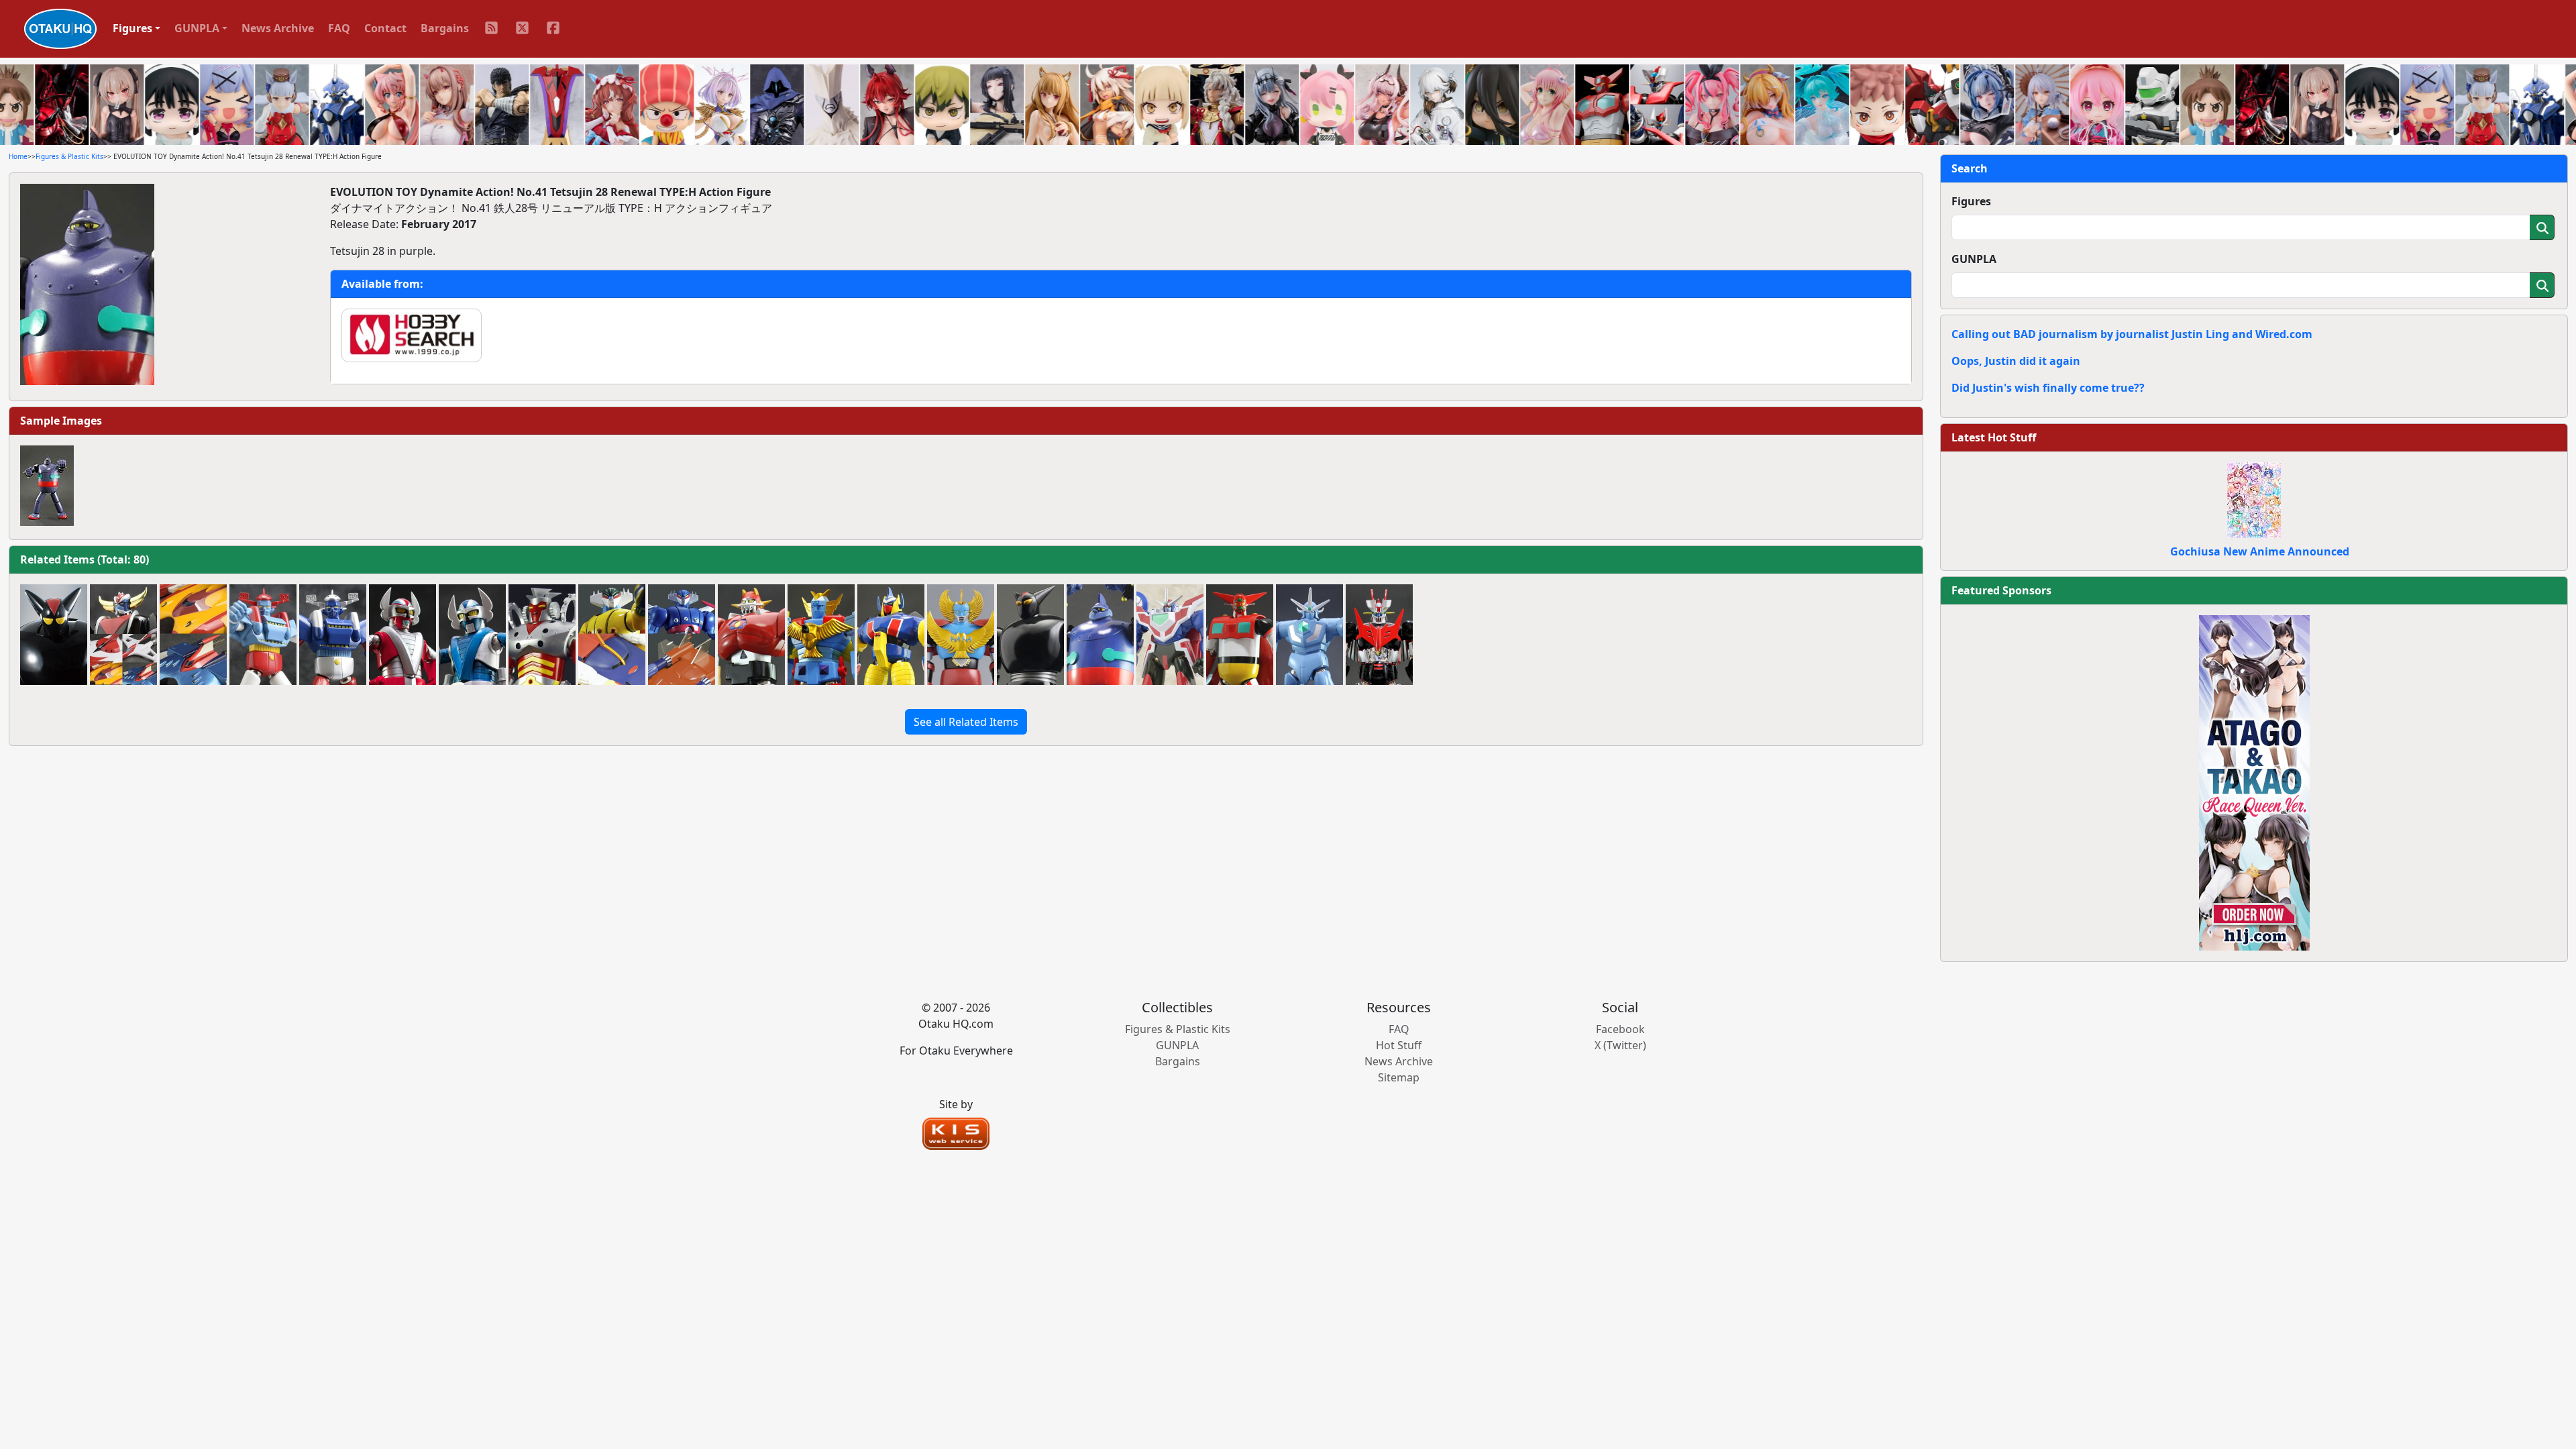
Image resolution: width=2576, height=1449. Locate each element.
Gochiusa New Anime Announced (2260, 551)
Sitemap (1399, 1077)
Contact (385, 28)
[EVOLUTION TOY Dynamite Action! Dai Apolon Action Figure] (751, 635)
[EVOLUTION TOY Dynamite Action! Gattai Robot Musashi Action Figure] (263, 635)
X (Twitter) (1620, 1045)
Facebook (1620, 1029)
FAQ (339, 28)
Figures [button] (132, 28)
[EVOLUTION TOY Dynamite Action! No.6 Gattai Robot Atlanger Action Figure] (961, 635)
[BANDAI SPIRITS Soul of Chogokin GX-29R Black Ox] (54, 635)
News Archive (278, 28)
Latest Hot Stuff (1994, 437)
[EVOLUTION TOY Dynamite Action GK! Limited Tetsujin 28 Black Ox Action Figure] (1030, 635)
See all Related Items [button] (966, 722)
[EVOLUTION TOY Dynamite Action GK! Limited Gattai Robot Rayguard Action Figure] (821, 635)
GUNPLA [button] (197, 28)
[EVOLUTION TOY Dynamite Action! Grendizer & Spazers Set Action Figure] (123, 635)
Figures (1971, 201)
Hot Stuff (1399, 1045)
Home (18, 156)
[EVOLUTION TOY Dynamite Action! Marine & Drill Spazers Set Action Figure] (193, 635)
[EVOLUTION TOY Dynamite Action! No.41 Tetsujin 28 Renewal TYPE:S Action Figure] (1100, 635)
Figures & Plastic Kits (69, 156)
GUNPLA (1974, 259)
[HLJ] (2254, 782)
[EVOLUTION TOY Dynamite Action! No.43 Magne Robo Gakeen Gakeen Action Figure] (891, 635)
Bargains (445, 28)
